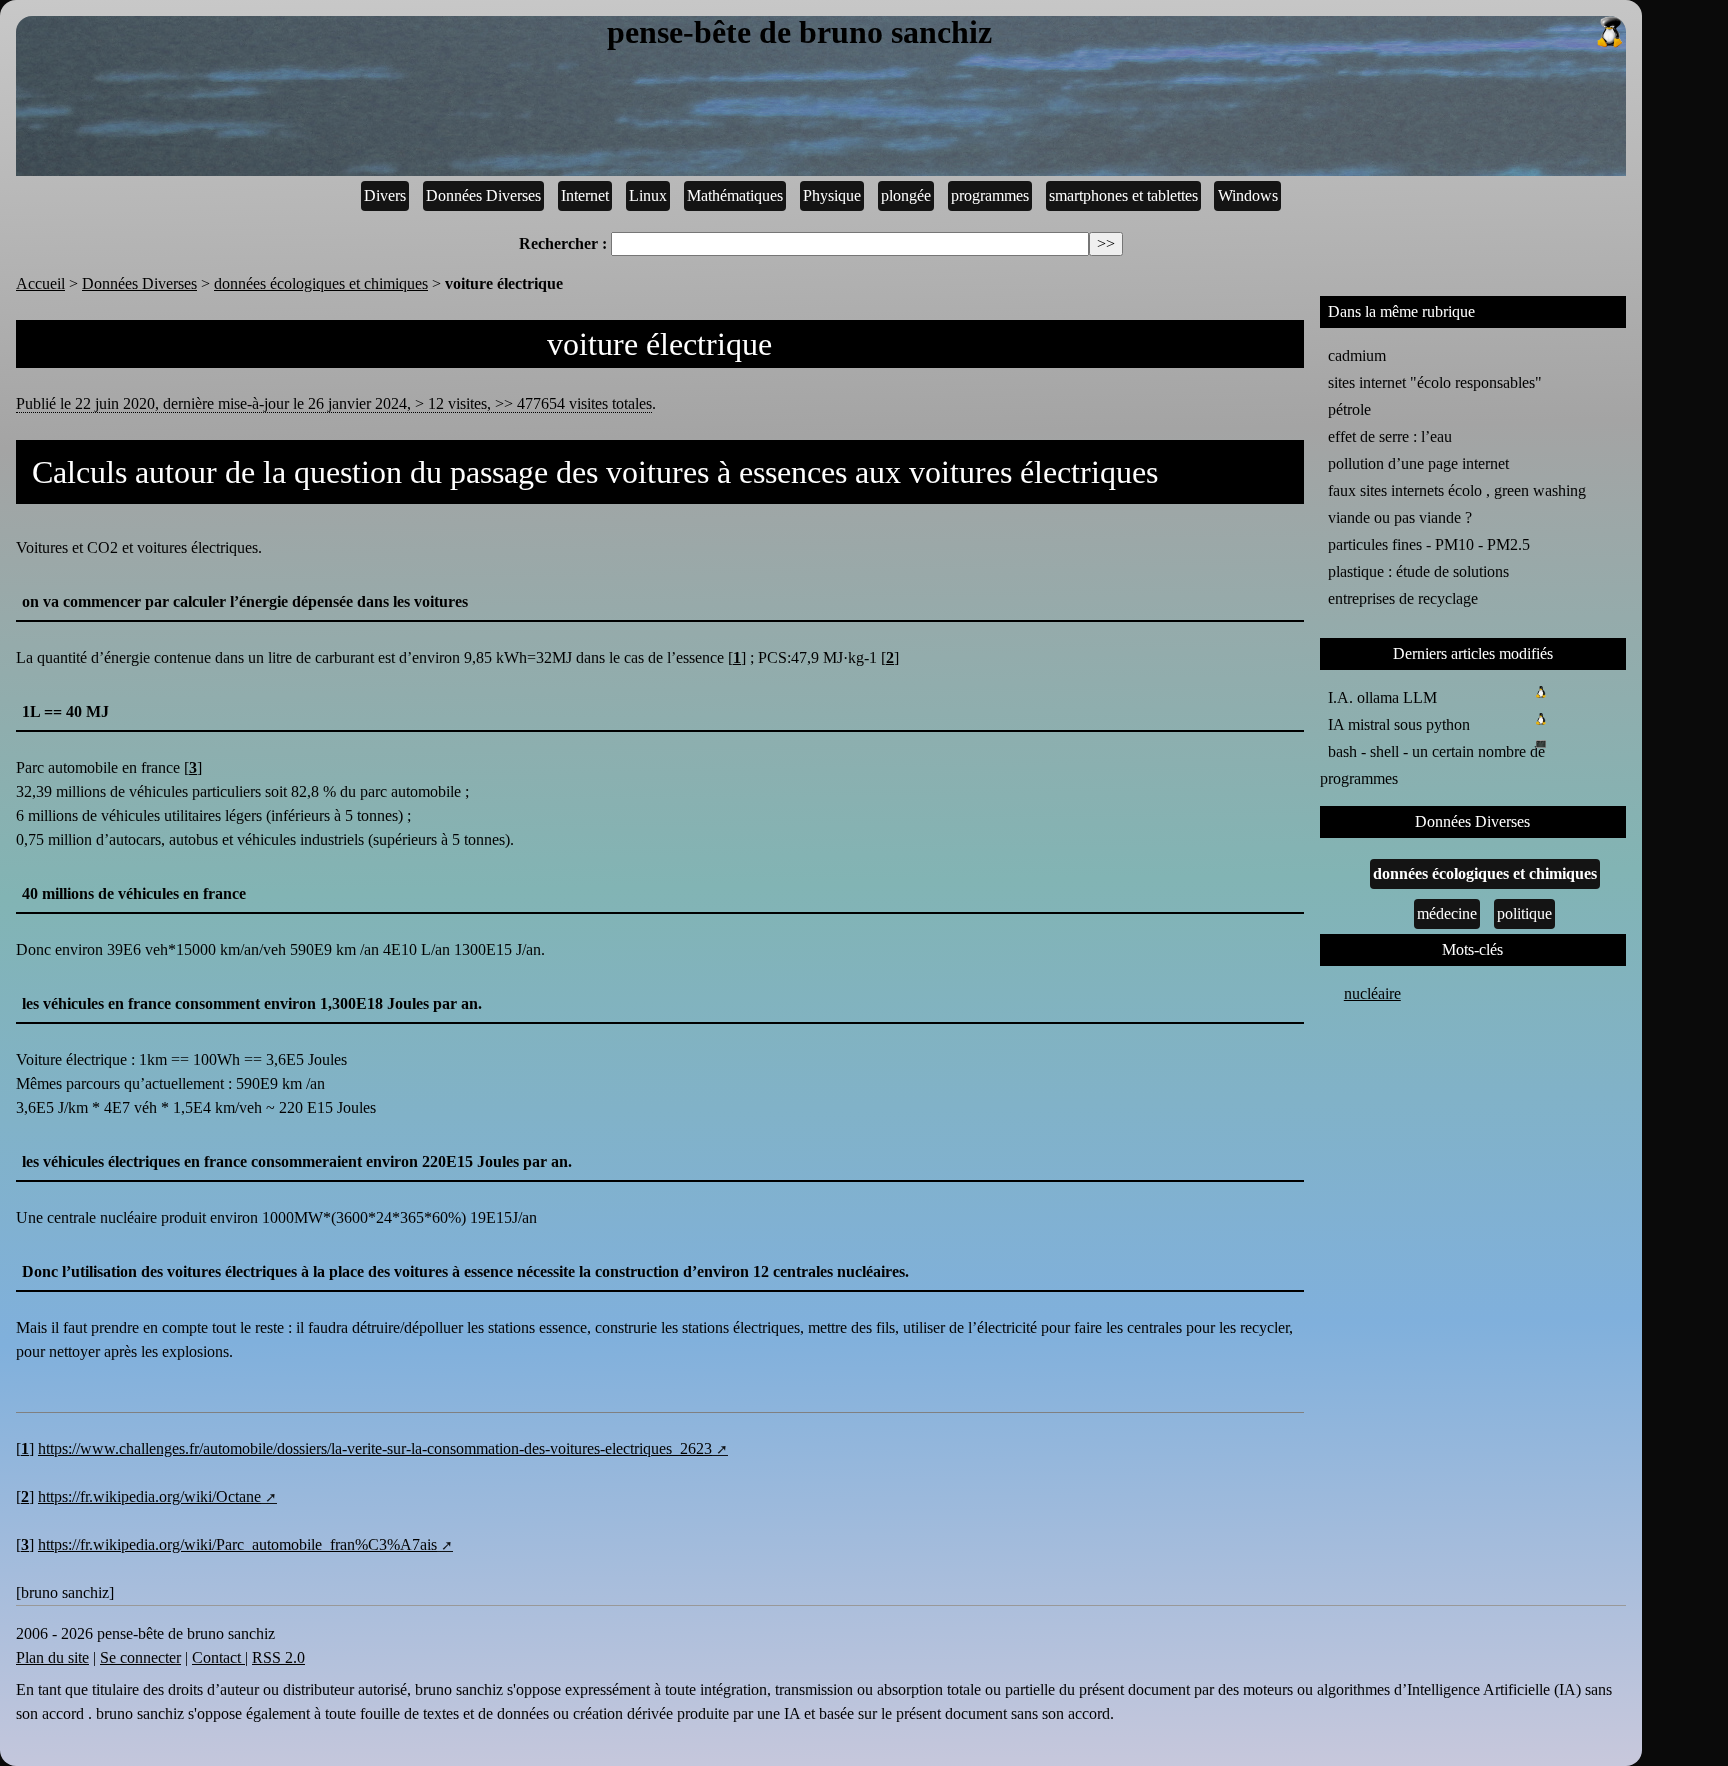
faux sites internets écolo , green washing (1457, 490)
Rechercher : (563, 243)
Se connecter (140, 1657)
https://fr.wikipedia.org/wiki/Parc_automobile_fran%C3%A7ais (237, 1544)
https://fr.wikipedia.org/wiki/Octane (149, 1496)
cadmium (1357, 355)
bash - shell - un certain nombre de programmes (1432, 765)
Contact (218, 1657)
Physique (832, 195)
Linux (648, 195)
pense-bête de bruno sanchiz (799, 33)
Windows (1248, 195)
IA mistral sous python (1399, 724)
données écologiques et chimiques (321, 283)
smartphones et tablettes (1123, 195)
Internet (585, 195)
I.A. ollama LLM (1382, 697)
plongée (906, 195)
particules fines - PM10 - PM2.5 (1429, 544)
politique (1524, 913)
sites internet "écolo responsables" (1435, 382)
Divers (385, 195)
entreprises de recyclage (1403, 598)
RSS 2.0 (278, 1657)
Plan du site (52, 1657)
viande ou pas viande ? (1400, 517)
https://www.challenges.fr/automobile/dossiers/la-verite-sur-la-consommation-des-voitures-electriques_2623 (375, 1448)
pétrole (1349, 409)
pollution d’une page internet (1418, 463)
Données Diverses (483, 195)
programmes (990, 195)
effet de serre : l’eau (1390, 436)
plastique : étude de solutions (1418, 571)
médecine (1447, 913)
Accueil (40, 283)
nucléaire (1372, 993)
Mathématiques (735, 195)
